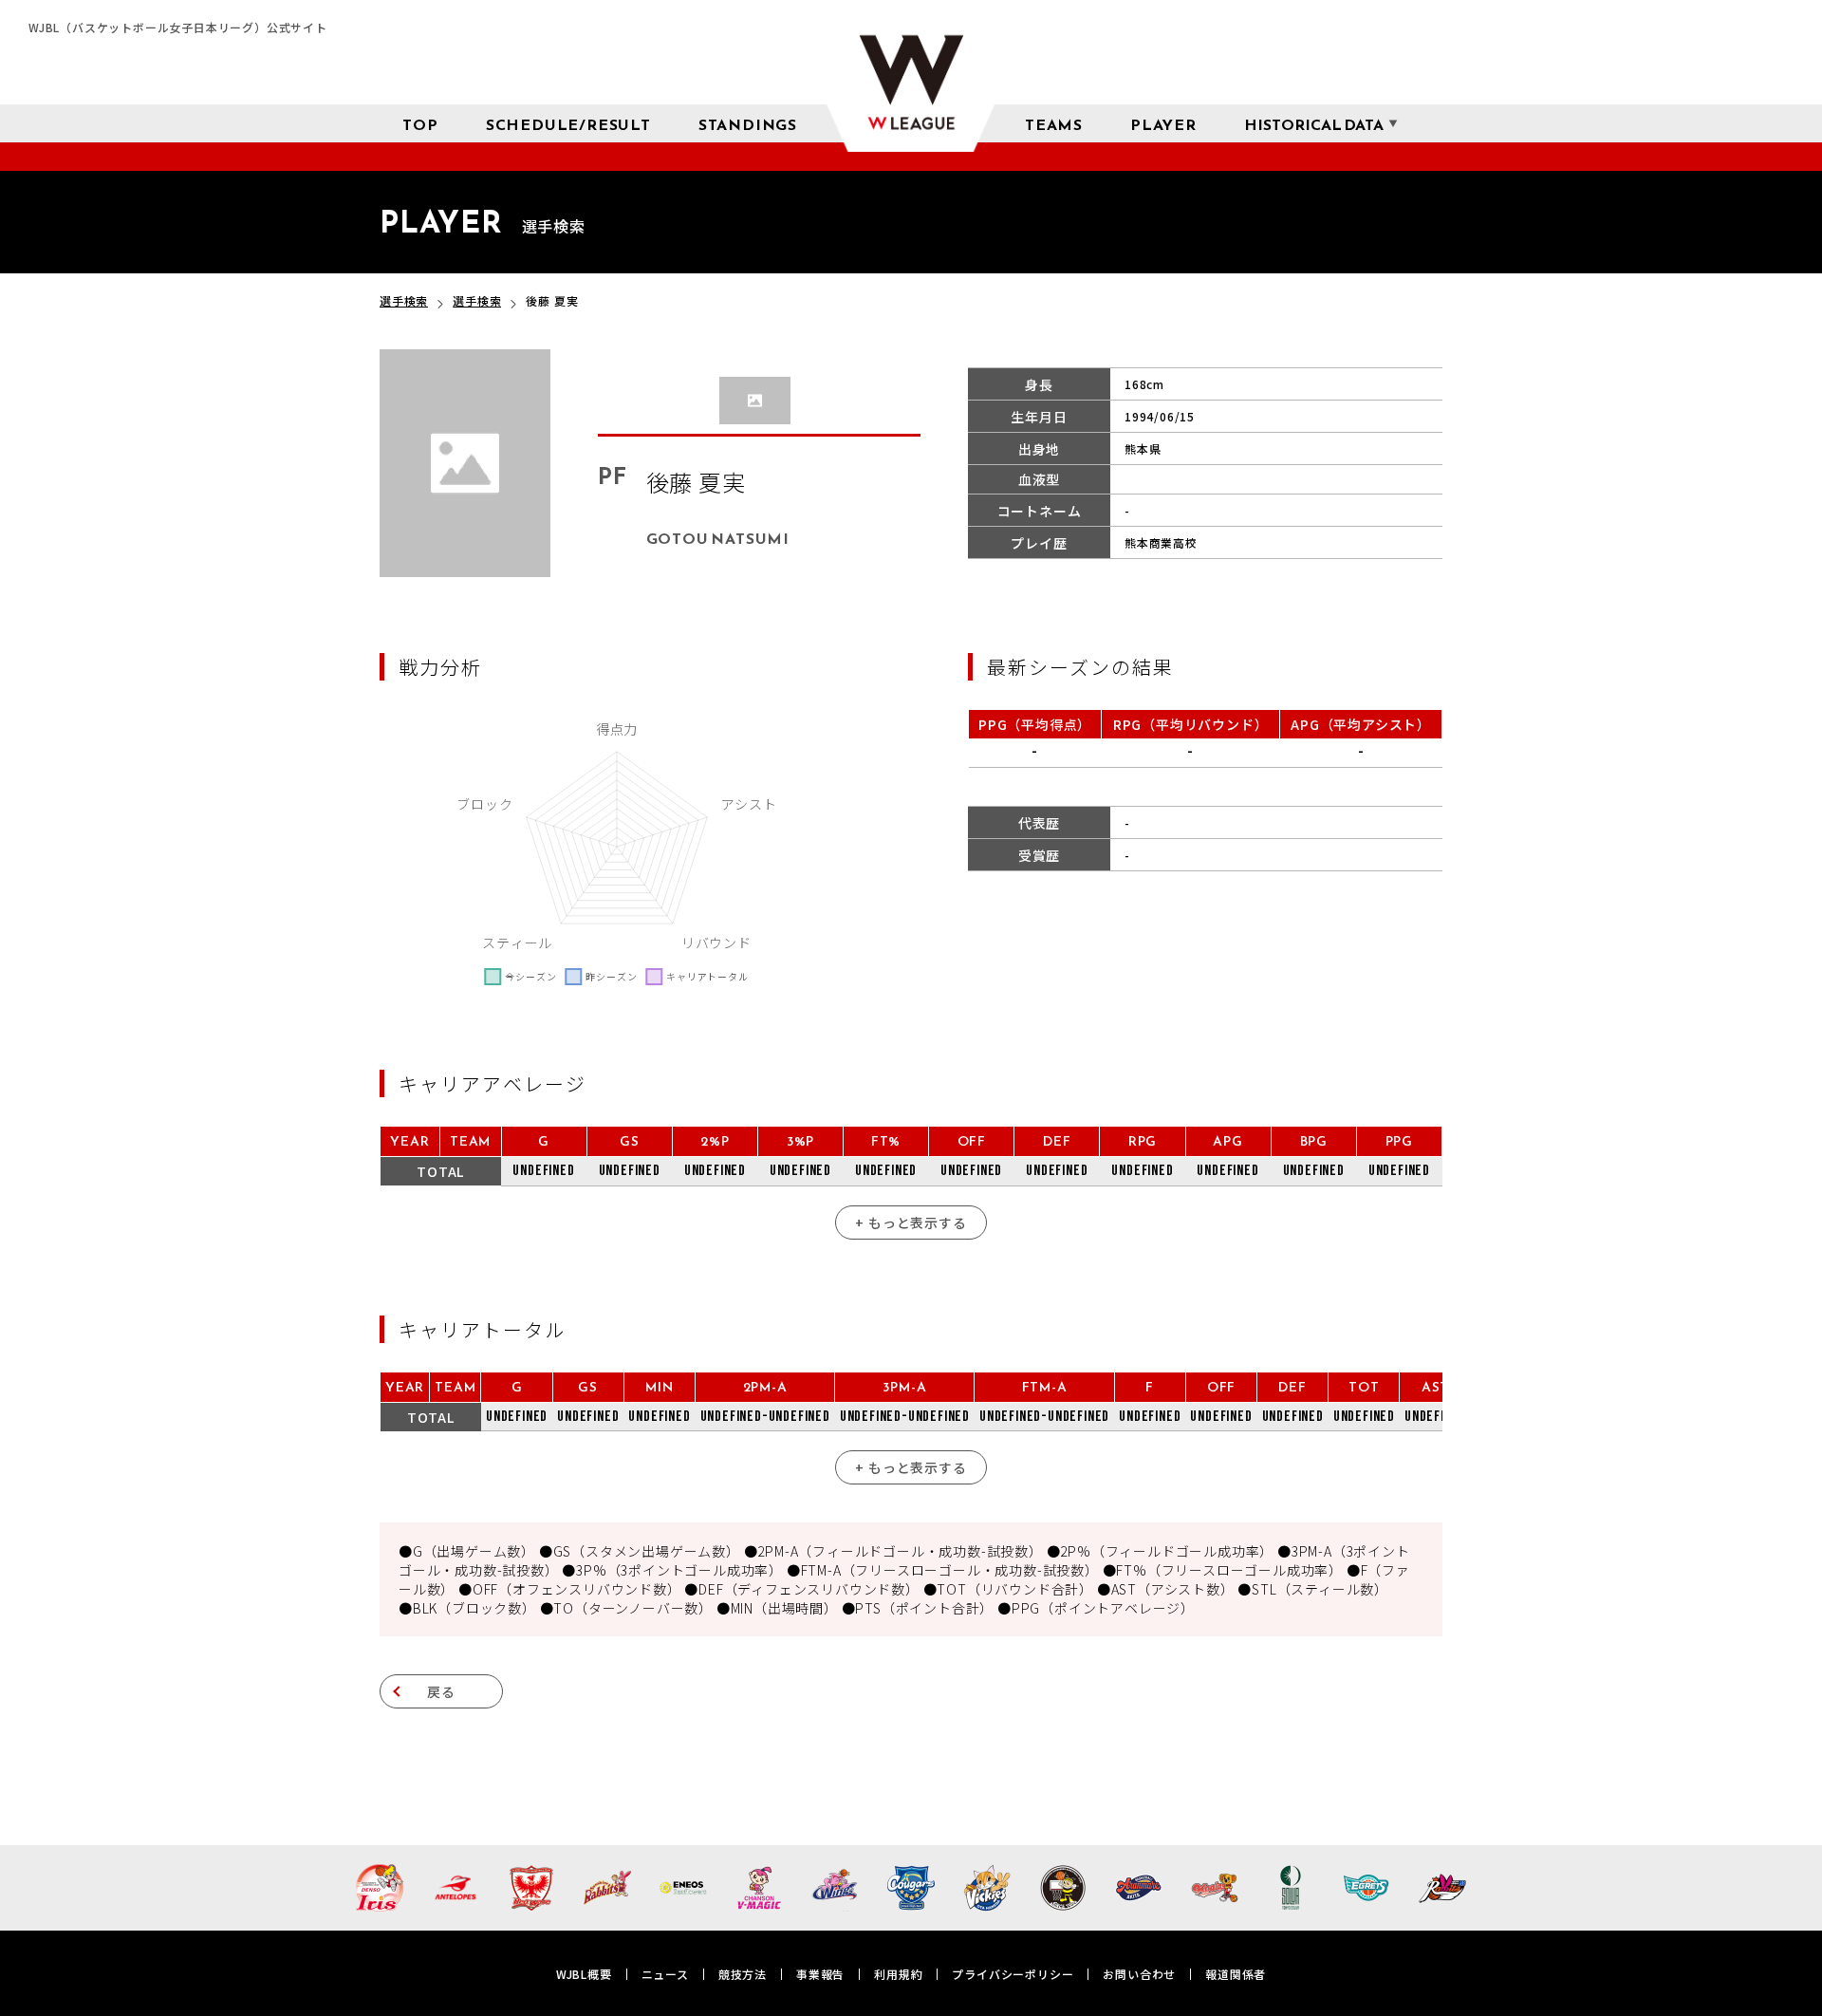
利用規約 (898, 1974)
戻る (441, 1691)
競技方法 (743, 1974)
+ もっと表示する (911, 1223)
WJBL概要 (584, 1974)
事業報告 (820, 1974)
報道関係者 (1236, 1974)
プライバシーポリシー (1013, 1974)
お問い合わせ (1139, 1974)
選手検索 (404, 300)
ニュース (665, 1974)
